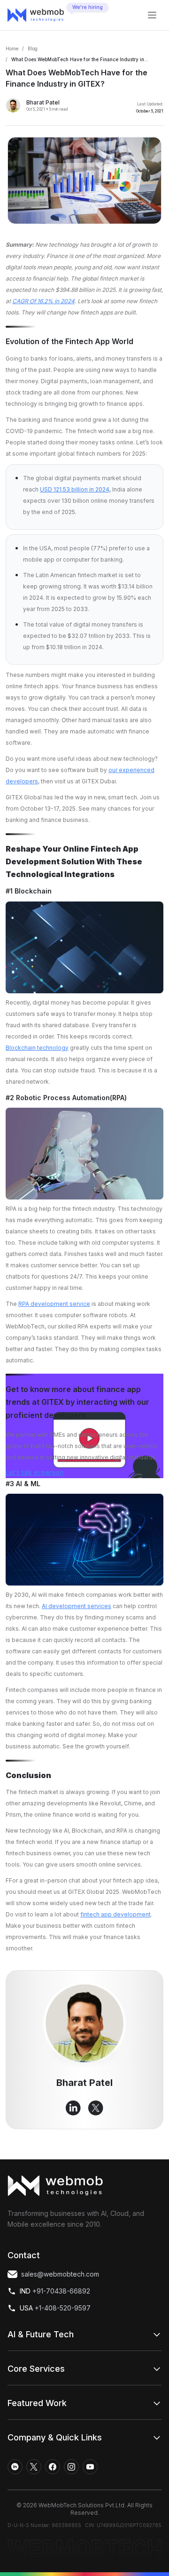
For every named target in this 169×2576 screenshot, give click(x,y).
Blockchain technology (37, 1048)
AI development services (77, 1606)
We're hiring (88, 7)
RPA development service (54, 1304)
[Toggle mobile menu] (152, 15)
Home (12, 48)
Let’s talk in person (35, 1472)
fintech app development (115, 1914)
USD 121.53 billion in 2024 (75, 489)
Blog (33, 48)
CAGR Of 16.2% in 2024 (43, 301)
